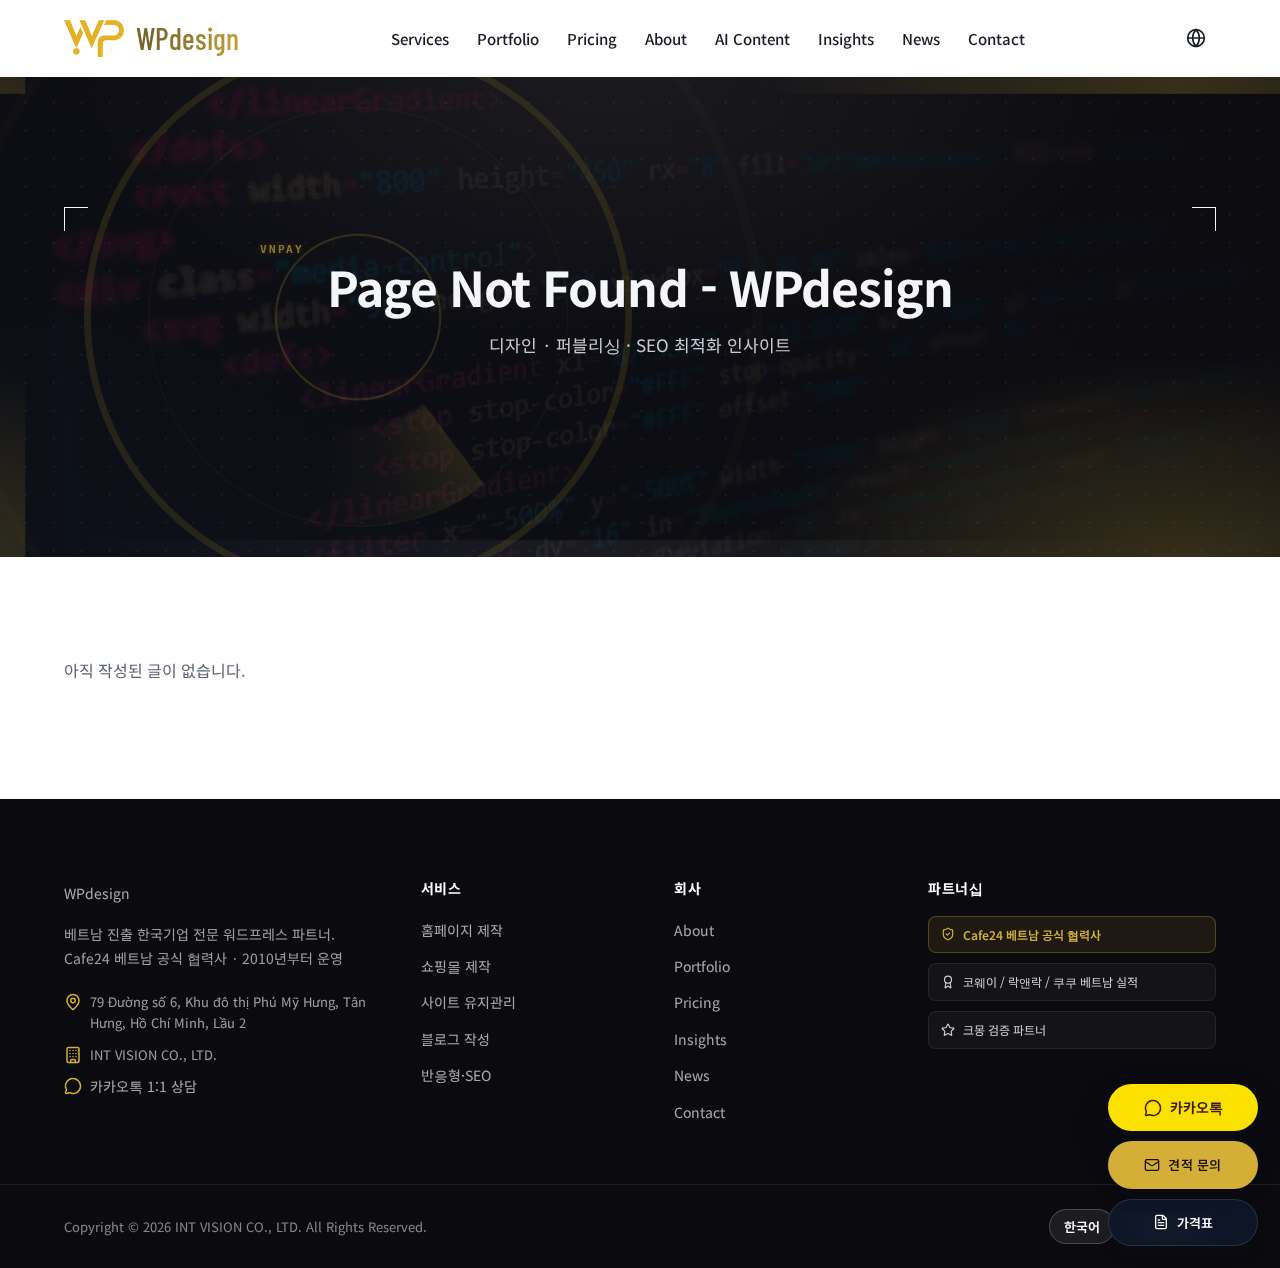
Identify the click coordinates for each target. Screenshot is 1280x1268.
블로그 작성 (455, 1039)
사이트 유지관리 (468, 1002)
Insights (846, 38)
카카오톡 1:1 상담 (143, 1086)
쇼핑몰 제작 (456, 966)
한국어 (1082, 1226)
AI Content (752, 38)
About (666, 38)
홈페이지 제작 (462, 930)
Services (420, 38)
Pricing (592, 38)
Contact (996, 38)
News (921, 38)
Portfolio (508, 38)
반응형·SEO (456, 1075)
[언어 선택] (1196, 38)
